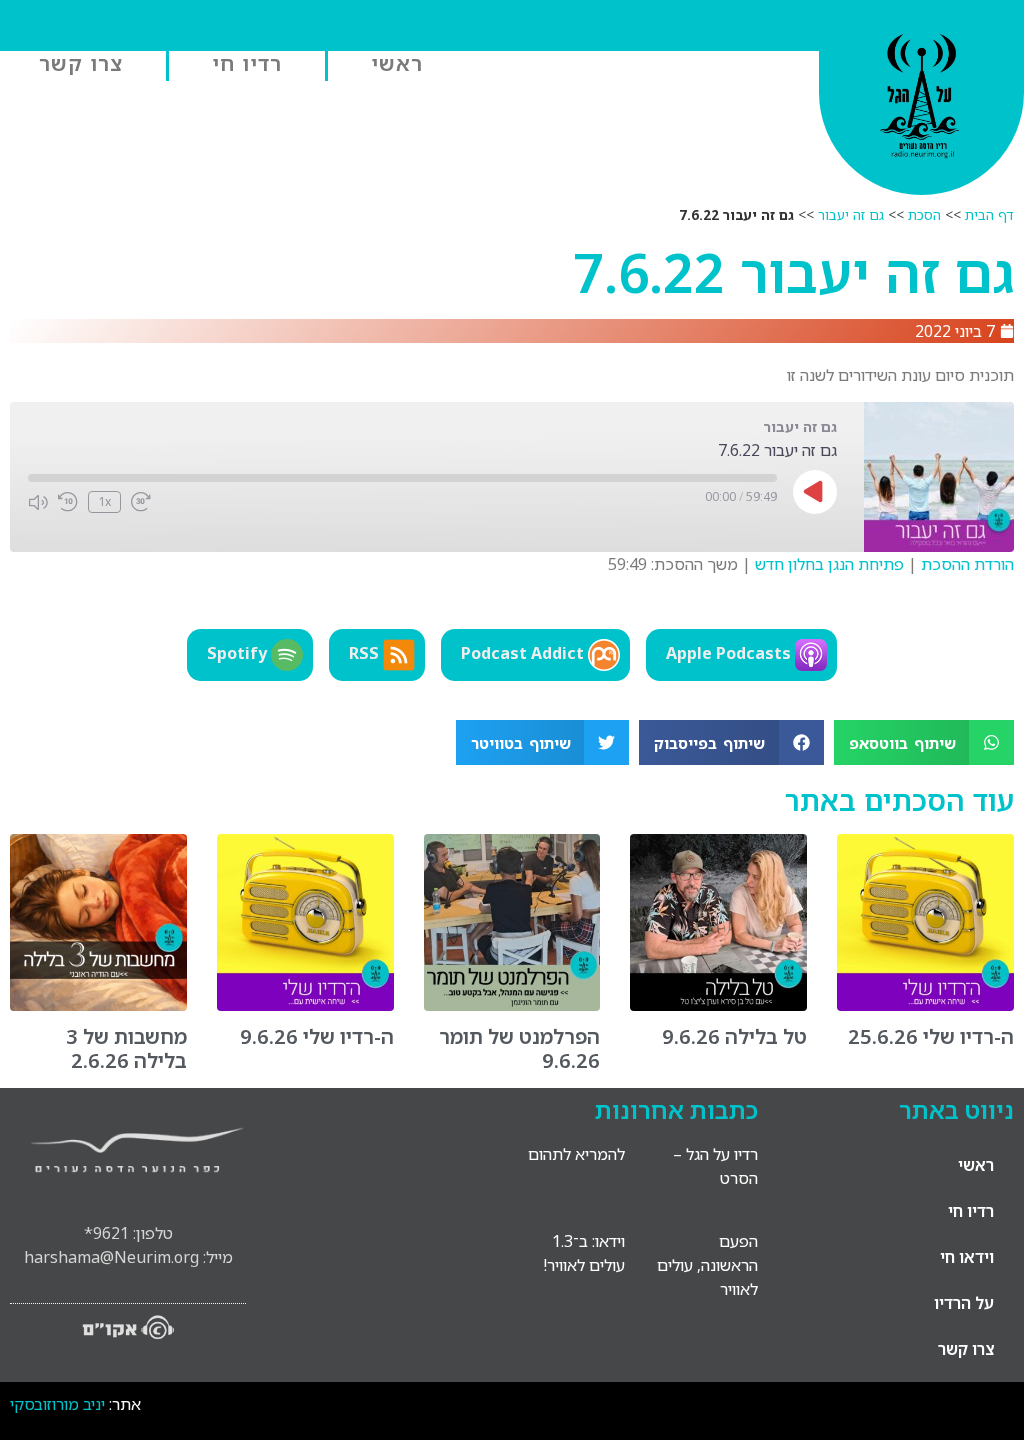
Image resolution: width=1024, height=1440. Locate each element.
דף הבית (989, 214)
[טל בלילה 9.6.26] (718, 1005)
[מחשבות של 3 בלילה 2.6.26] (98, 1005)
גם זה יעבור (851, 214)
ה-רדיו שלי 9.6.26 (317, 1036)
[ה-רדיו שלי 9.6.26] (305, 1005)
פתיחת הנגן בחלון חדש (829, 564)
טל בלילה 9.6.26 (734, 1036)
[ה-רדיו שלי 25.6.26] (925, 1005)
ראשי (397, 63)
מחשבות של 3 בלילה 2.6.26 (126, 1048)
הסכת (924, 214)
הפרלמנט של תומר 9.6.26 (519, 1048)
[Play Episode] (815, 492)
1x (104, 501)
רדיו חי (247, 63)
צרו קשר (81, 63)
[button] (924, 742)
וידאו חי (967, 1257)
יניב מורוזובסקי (57, 1404)
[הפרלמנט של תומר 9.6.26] (512, 1005)
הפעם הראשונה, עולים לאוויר (707, 1265)
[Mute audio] (38, 502)
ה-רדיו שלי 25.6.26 (931, 1036)
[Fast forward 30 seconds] (141, 502)
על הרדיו (964, 1303)
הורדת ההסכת (967, 564)
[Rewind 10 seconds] (68, 502)
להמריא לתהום (576, 1154)
